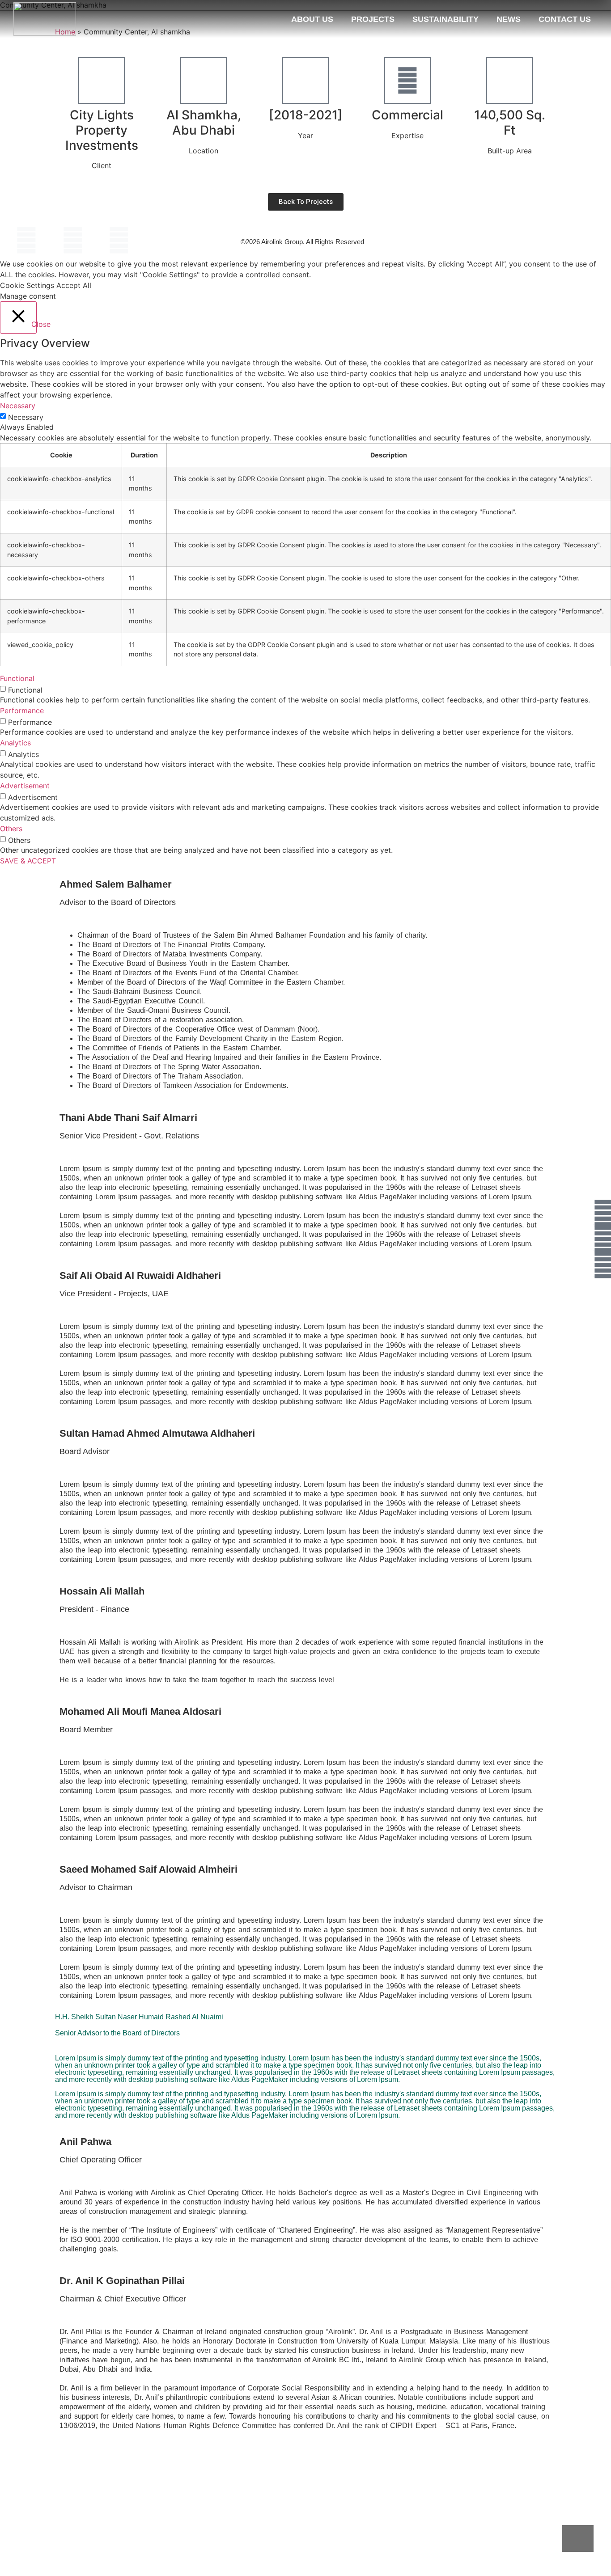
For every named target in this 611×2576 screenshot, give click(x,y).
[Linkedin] (73, 240)
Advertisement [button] (25, 786)
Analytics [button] (15, 743)
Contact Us (565, 19)
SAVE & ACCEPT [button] (28, 861)
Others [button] (11, 829)
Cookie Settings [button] (27, 285)
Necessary (26, 417)
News (509, 19)
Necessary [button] (18, 406)
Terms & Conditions (554, 241)
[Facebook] (26, 240)
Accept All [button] (74, 285)
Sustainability (446, 19)
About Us (312, 19)
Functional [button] (17, 678)
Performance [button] (22, 711)
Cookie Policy (496, 242)
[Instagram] (119, 240)
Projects (373, 19)
